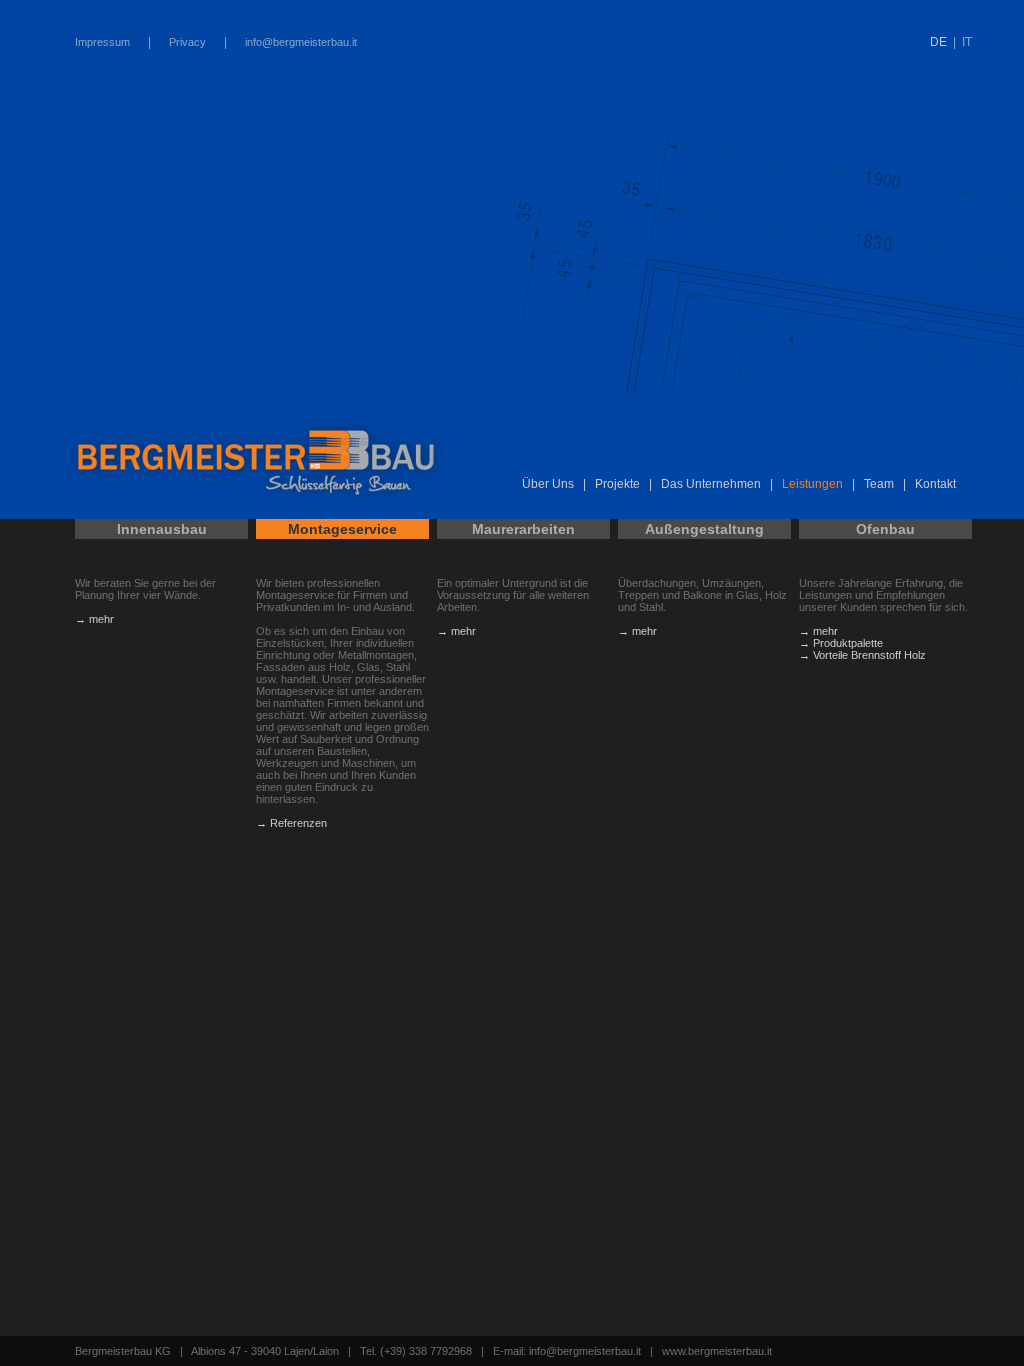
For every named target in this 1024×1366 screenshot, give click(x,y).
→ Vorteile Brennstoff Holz (862, 655)
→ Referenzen (291, 823)
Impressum (102, 42)
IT (967, 42)
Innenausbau (162, 529)
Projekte (617, 484)
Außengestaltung (704, 529)
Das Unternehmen (711, 484)
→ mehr (94, 619)
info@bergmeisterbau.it (301, 42)
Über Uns (548, 484)
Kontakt (935, 484)
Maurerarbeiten (523, 529)
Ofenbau (885, 529)
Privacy (187, 42)
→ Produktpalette (841, 643)
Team (879, 484)
